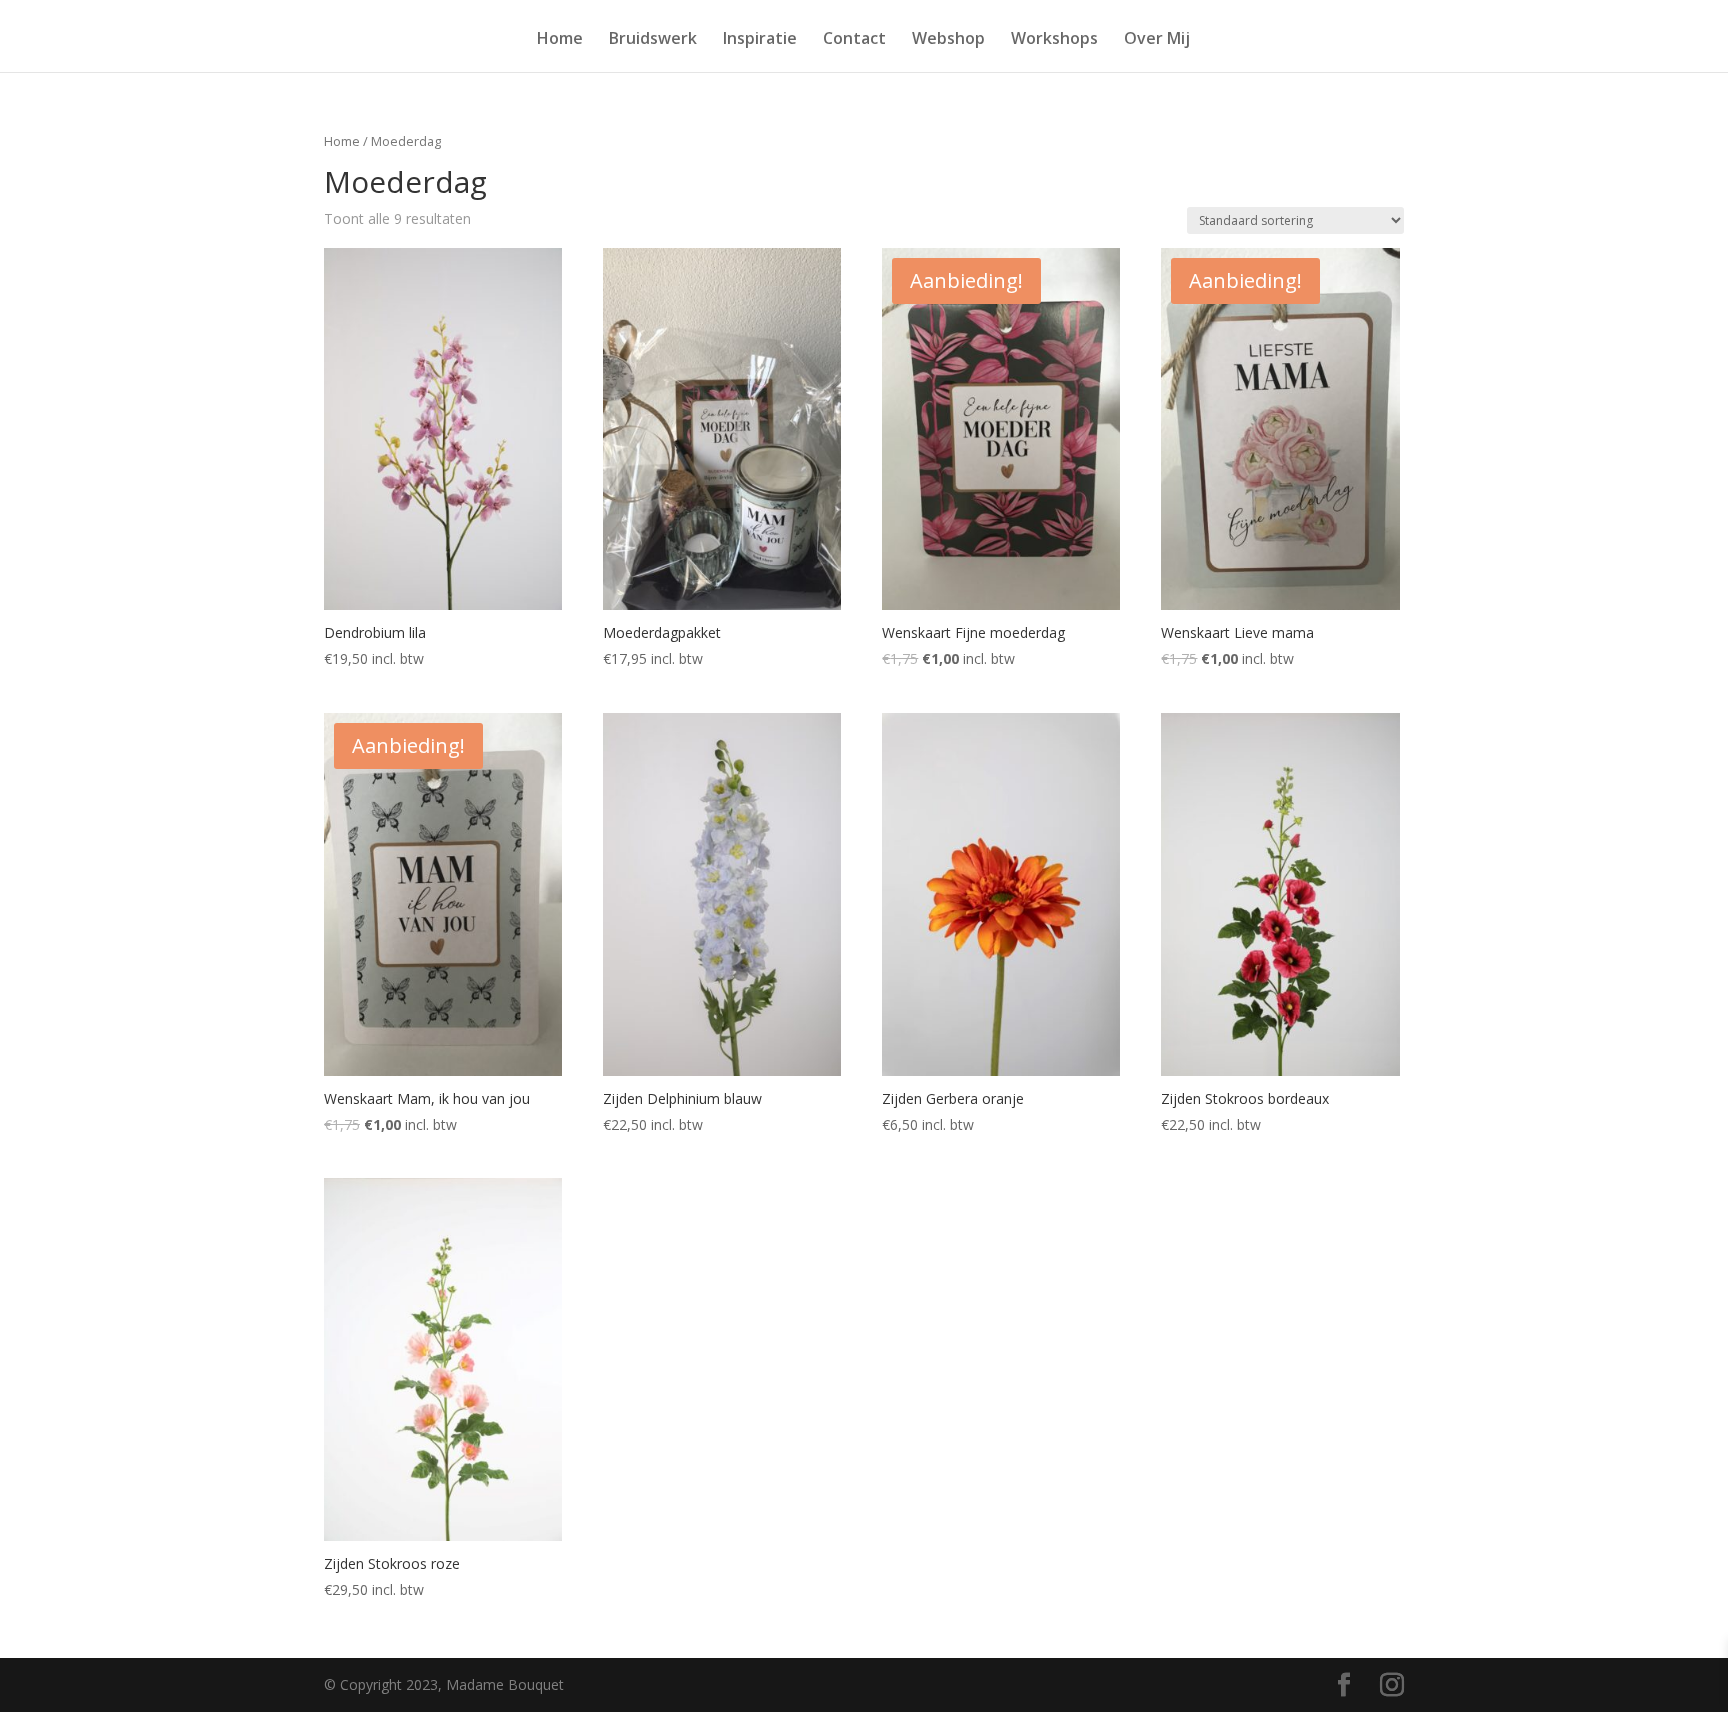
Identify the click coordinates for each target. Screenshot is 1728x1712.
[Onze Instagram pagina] (1392, 1685)
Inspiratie (760, 40)
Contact (854, 40)
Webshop (948, 40)
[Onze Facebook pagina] (1344, 1685)
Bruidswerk (653, 40)
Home (560, 40)
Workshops (1054, 40)
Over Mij (1157, 40)
